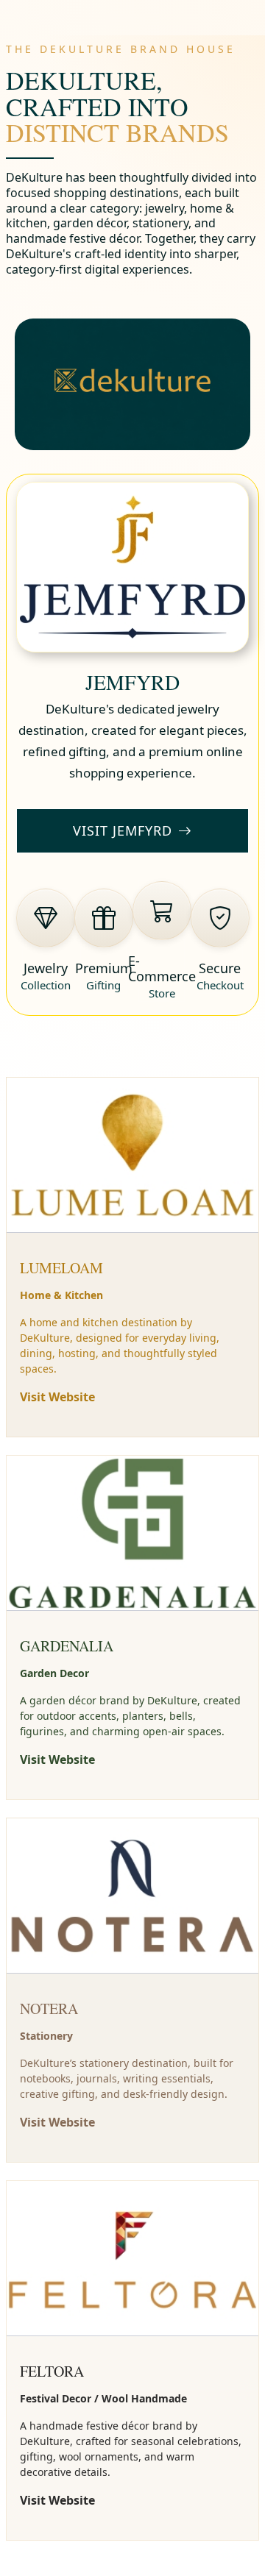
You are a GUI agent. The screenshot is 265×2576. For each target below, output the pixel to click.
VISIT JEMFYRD (123, 830)
